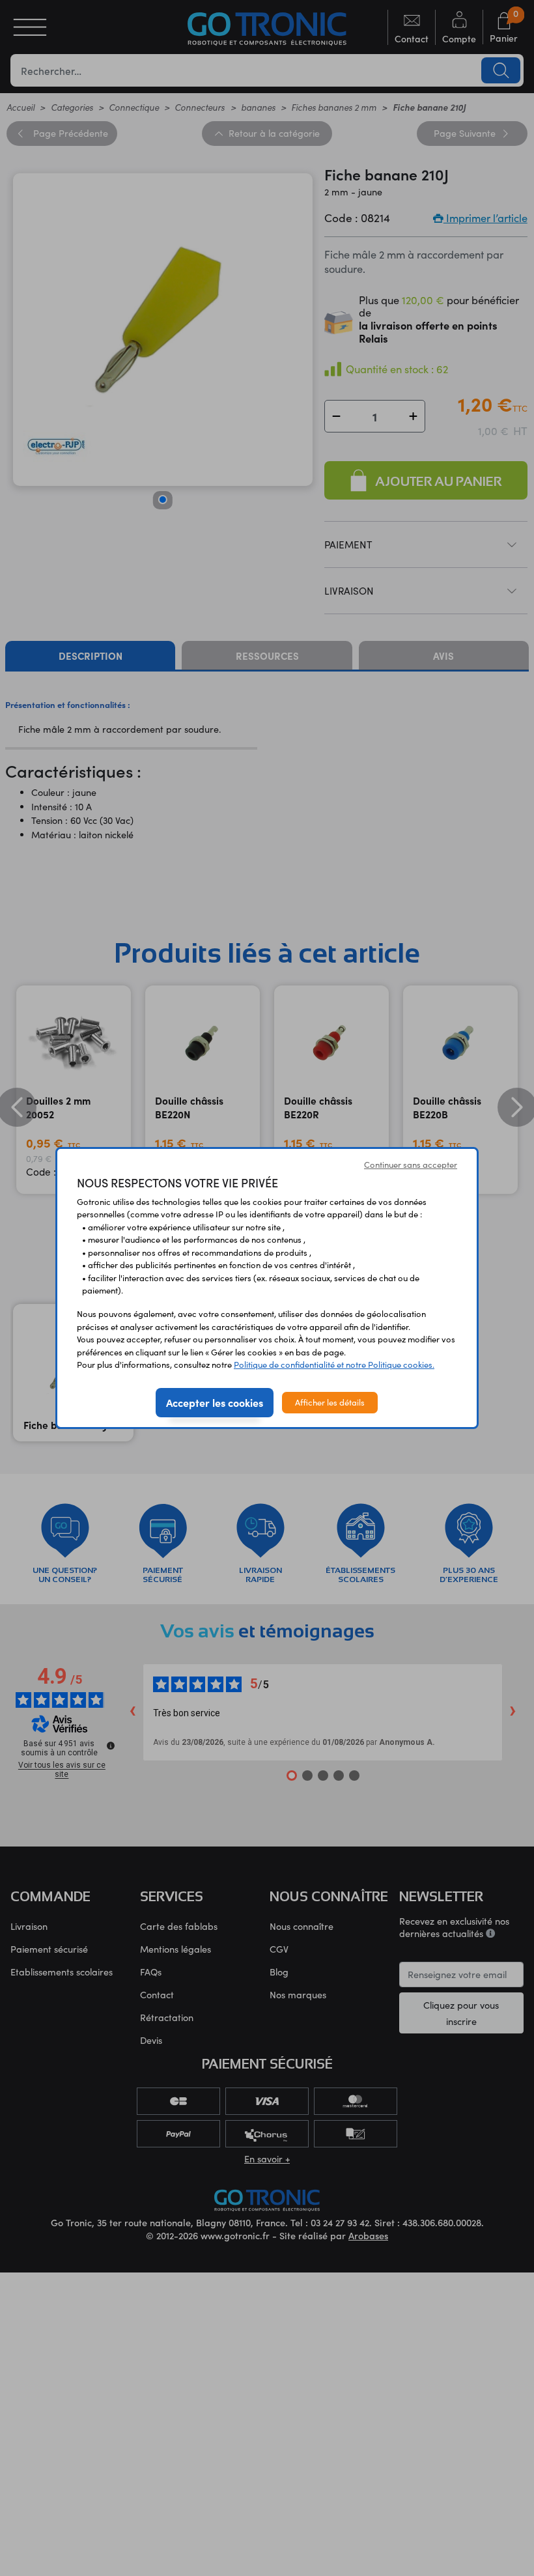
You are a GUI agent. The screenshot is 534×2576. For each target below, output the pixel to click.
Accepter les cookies (215, 1402)
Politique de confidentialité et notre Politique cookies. (334, 1365)
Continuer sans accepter (411, 1165)
